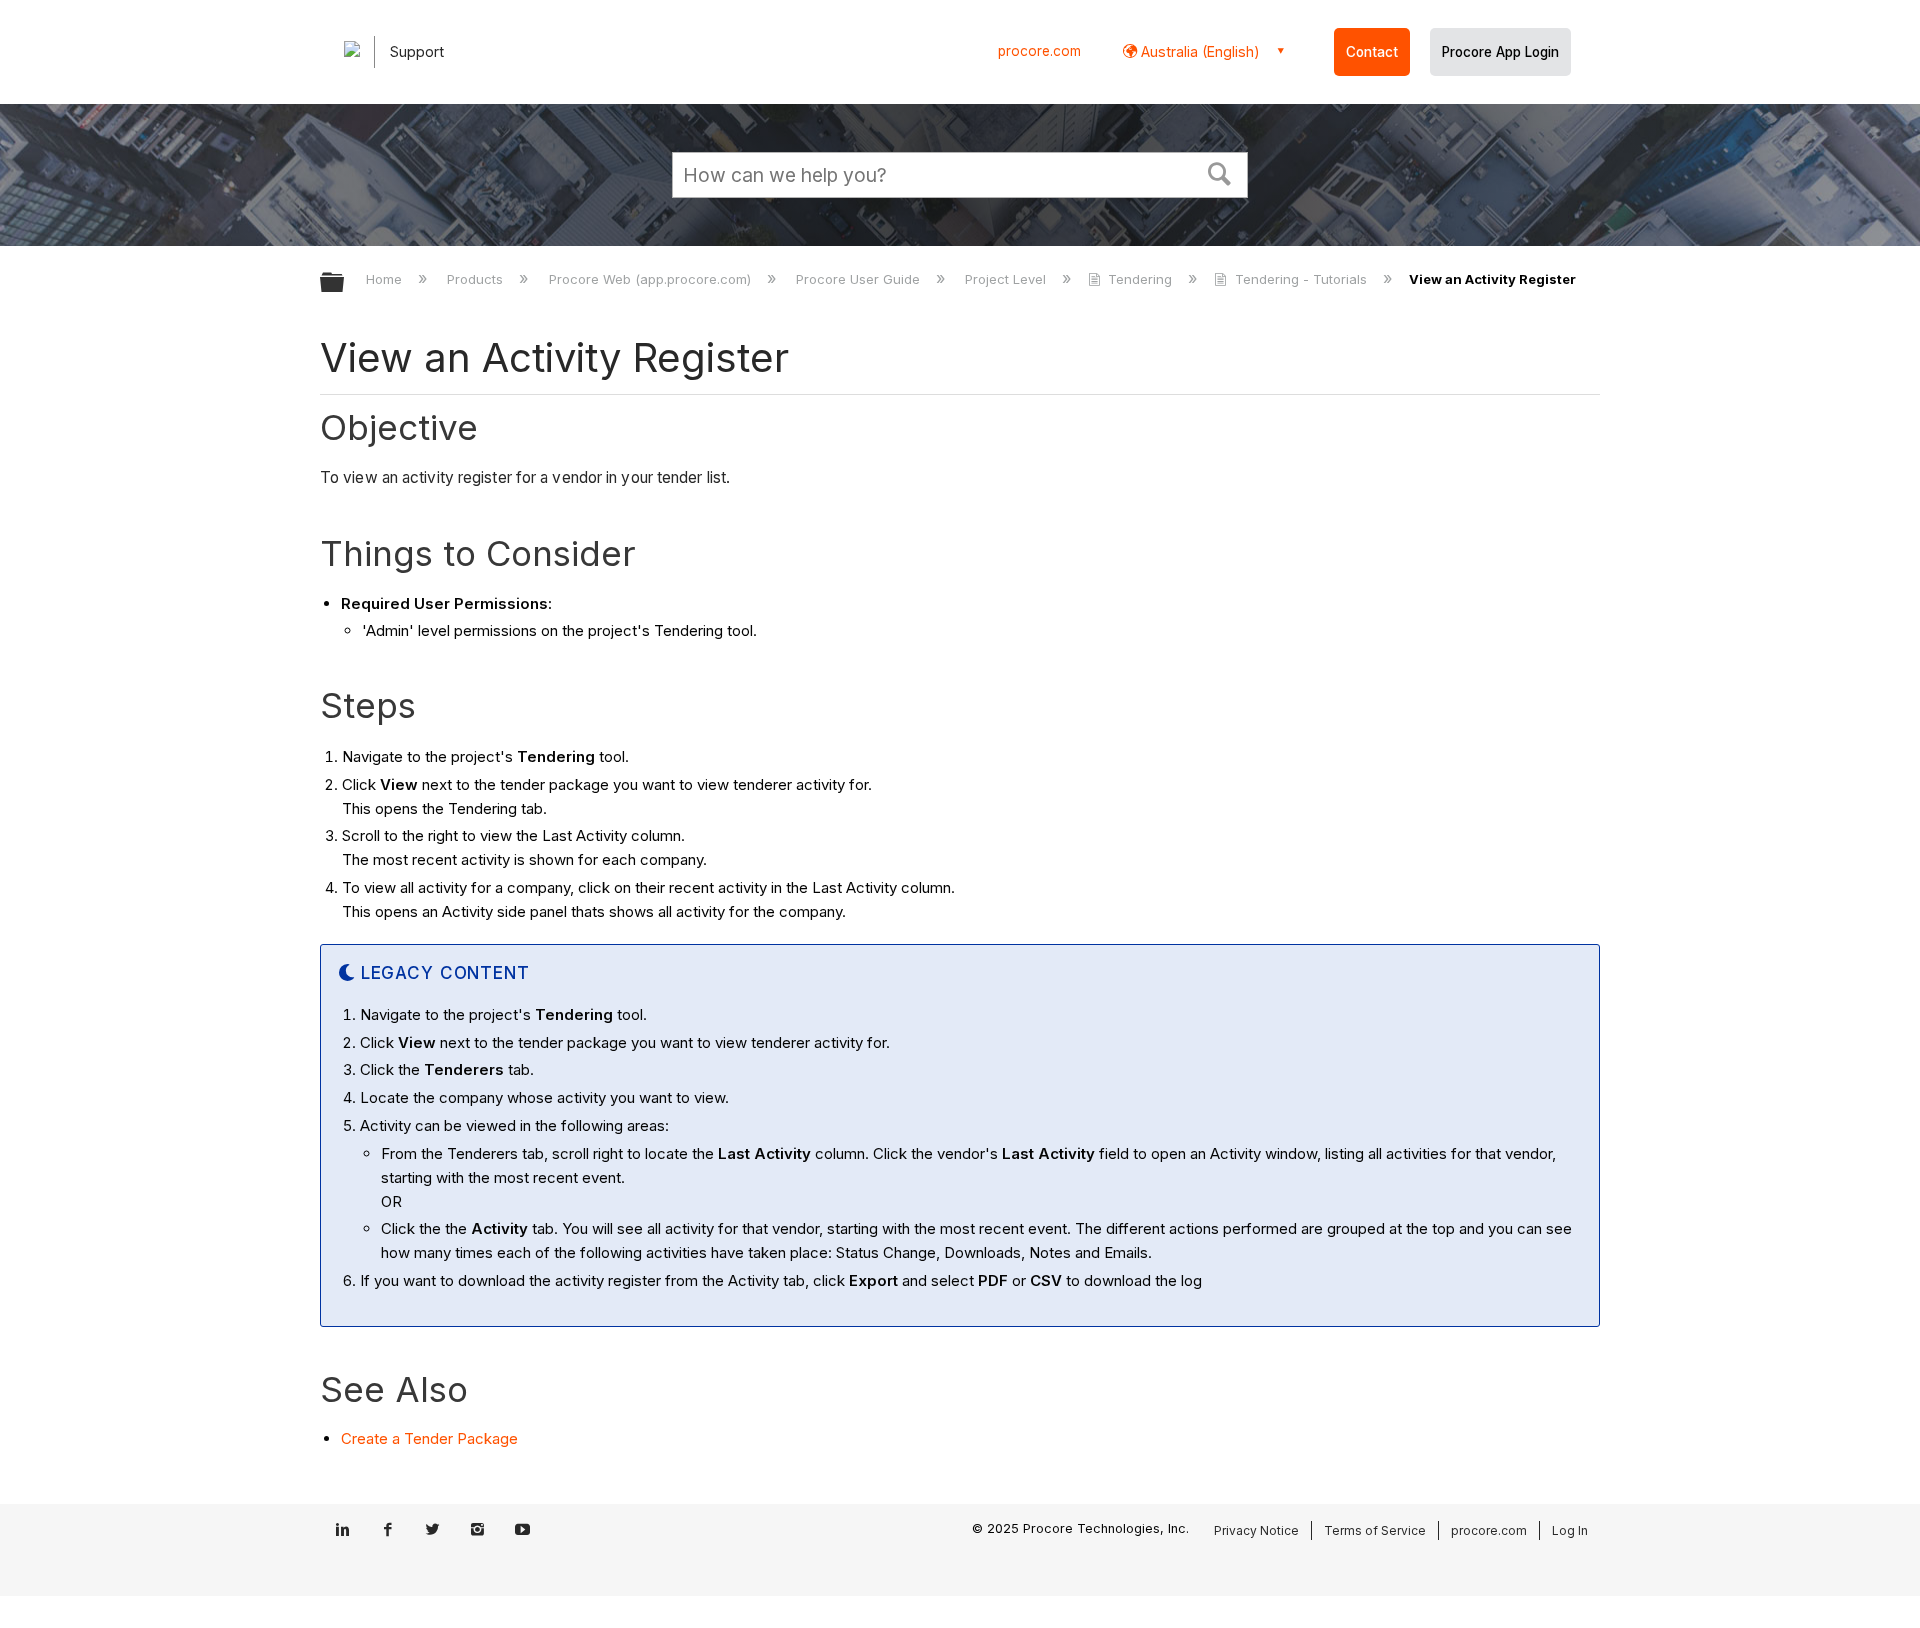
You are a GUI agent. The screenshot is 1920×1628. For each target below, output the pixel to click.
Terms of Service (1375, 1530)
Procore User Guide (860, 279)
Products (477, 279)
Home (386, 279)
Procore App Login (1500, 52)
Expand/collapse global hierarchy (345, 283)
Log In (1570, 1530)
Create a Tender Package (429, 1438)
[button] (1220, 172)
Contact (1372, 52)
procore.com (1039, 51)
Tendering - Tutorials (1300, 279)
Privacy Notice (1256, 1530)
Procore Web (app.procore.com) (651, 279)
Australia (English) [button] (1198, 51)
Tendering (1140, 279)
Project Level (1007, 279)
